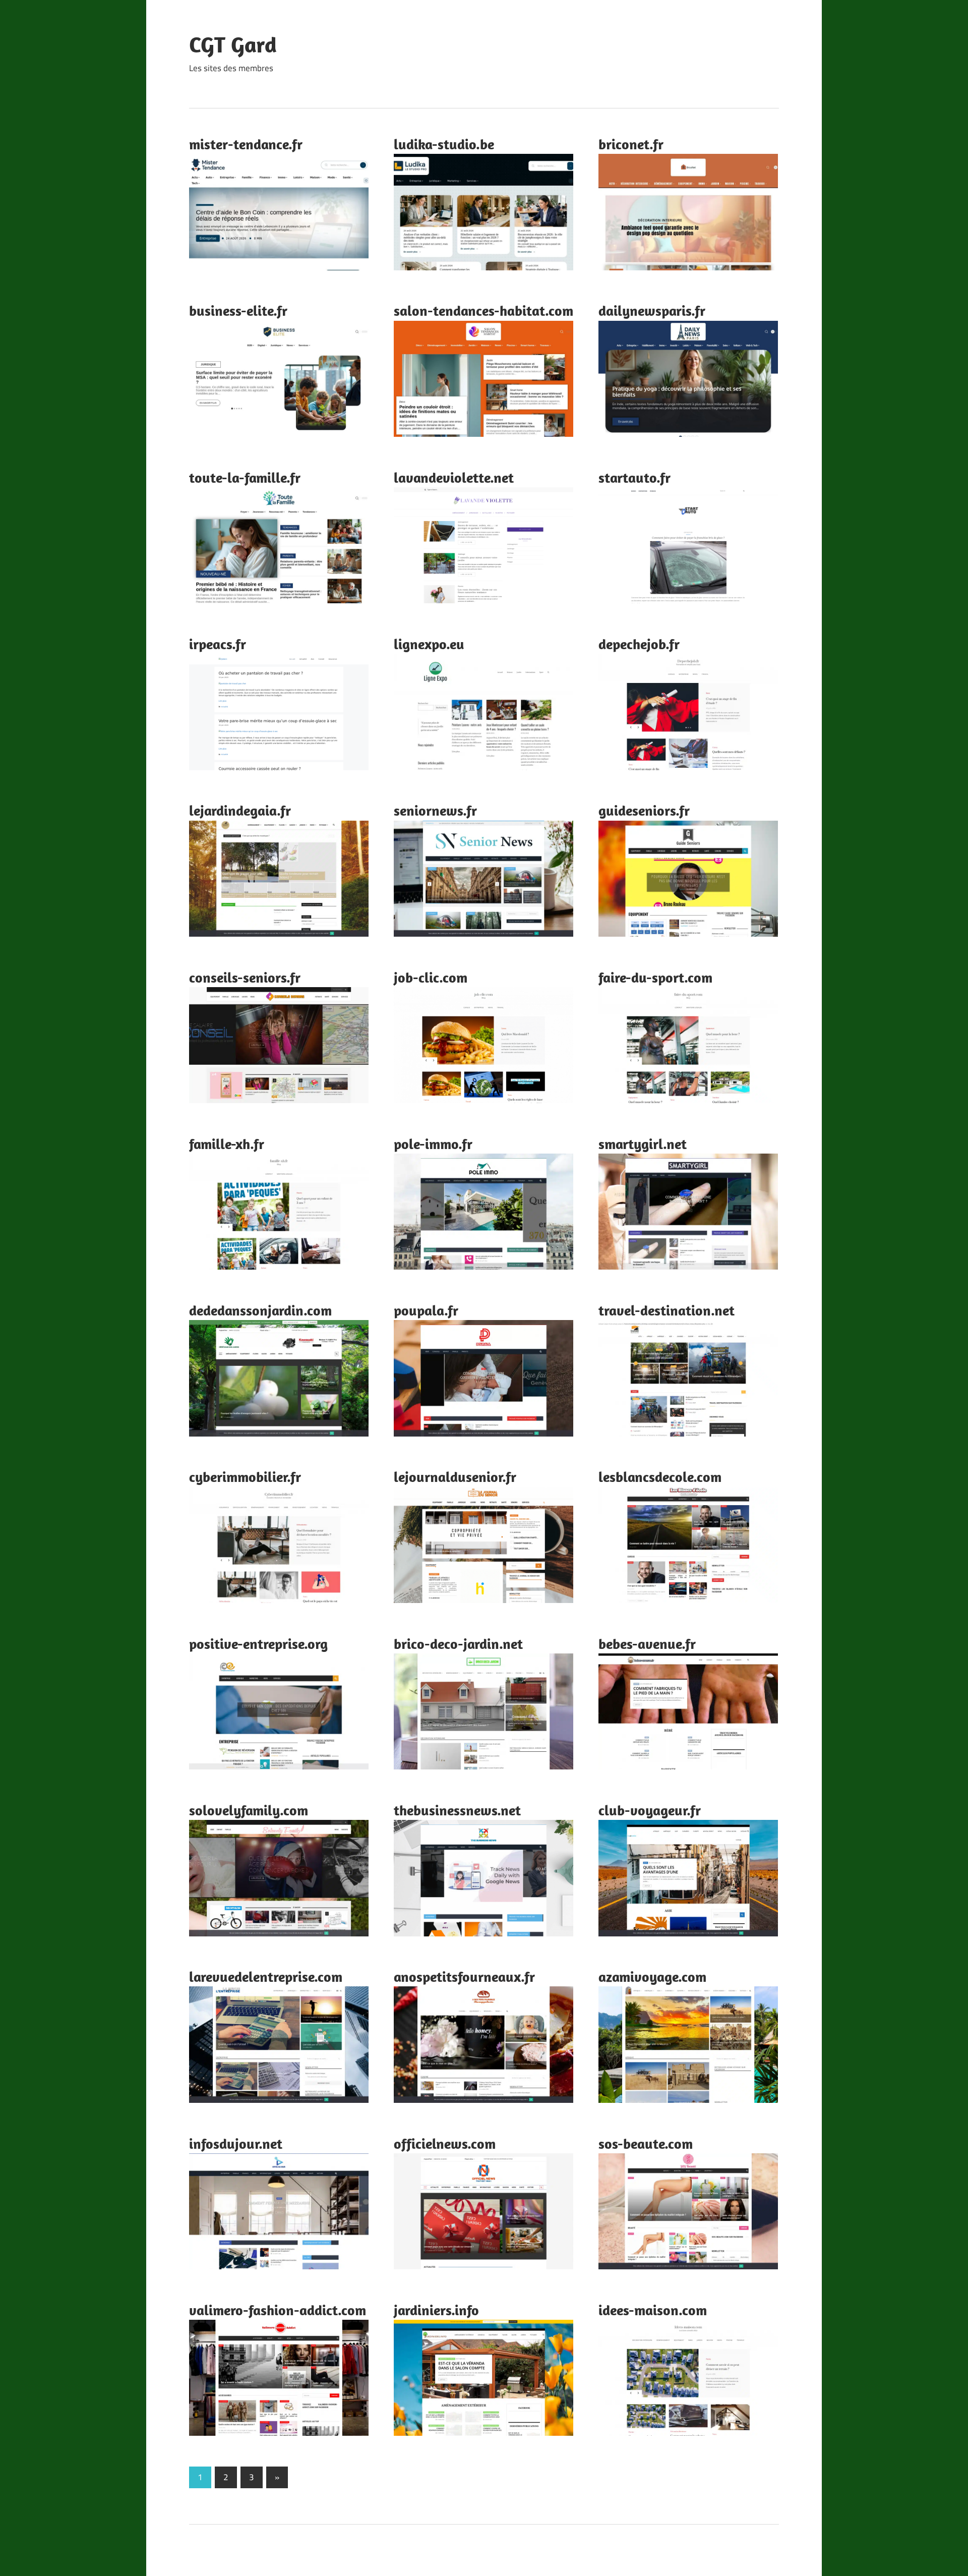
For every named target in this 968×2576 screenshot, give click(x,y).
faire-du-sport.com (655, 977)
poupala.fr (426, 1310)
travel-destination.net (667, 1310)
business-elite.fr (238, 310)
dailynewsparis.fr (652, 310)
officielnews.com (445, 2143)
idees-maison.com (653, 2310)
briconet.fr (631, 144)
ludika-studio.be (444, 144)
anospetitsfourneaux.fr (464, 1977)
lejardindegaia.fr (240, 810)
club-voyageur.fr (650, 1810)
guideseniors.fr (644, 810)
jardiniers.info (436, 2310)
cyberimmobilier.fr (245, 1477)
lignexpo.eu (429, 644)
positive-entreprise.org (258, 1644)
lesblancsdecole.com (660, 1477)
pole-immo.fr (433, 1144)
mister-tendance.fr (246, 144)
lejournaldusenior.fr (455, 1477)
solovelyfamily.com (249, 1810)
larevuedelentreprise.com (266, 1977)
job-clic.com (431, 977)
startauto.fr (634, 477)
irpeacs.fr (218, 644)
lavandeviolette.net (454, 477)
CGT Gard (233, 44)
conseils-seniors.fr (245, 977)
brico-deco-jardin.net (458, 1644)
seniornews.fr (435, 810)
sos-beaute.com (646, 2143)
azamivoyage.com (652, 1977)
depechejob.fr (639, 644)
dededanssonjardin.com (260, 1310)
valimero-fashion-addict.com (278, 2310)
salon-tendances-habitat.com (483, 310)
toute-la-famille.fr (245, 477)
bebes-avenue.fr (647, 1644)
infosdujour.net (236, 2143)
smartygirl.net (643, 1144)
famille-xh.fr (227, 1144)
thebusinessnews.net (457, 1810)
